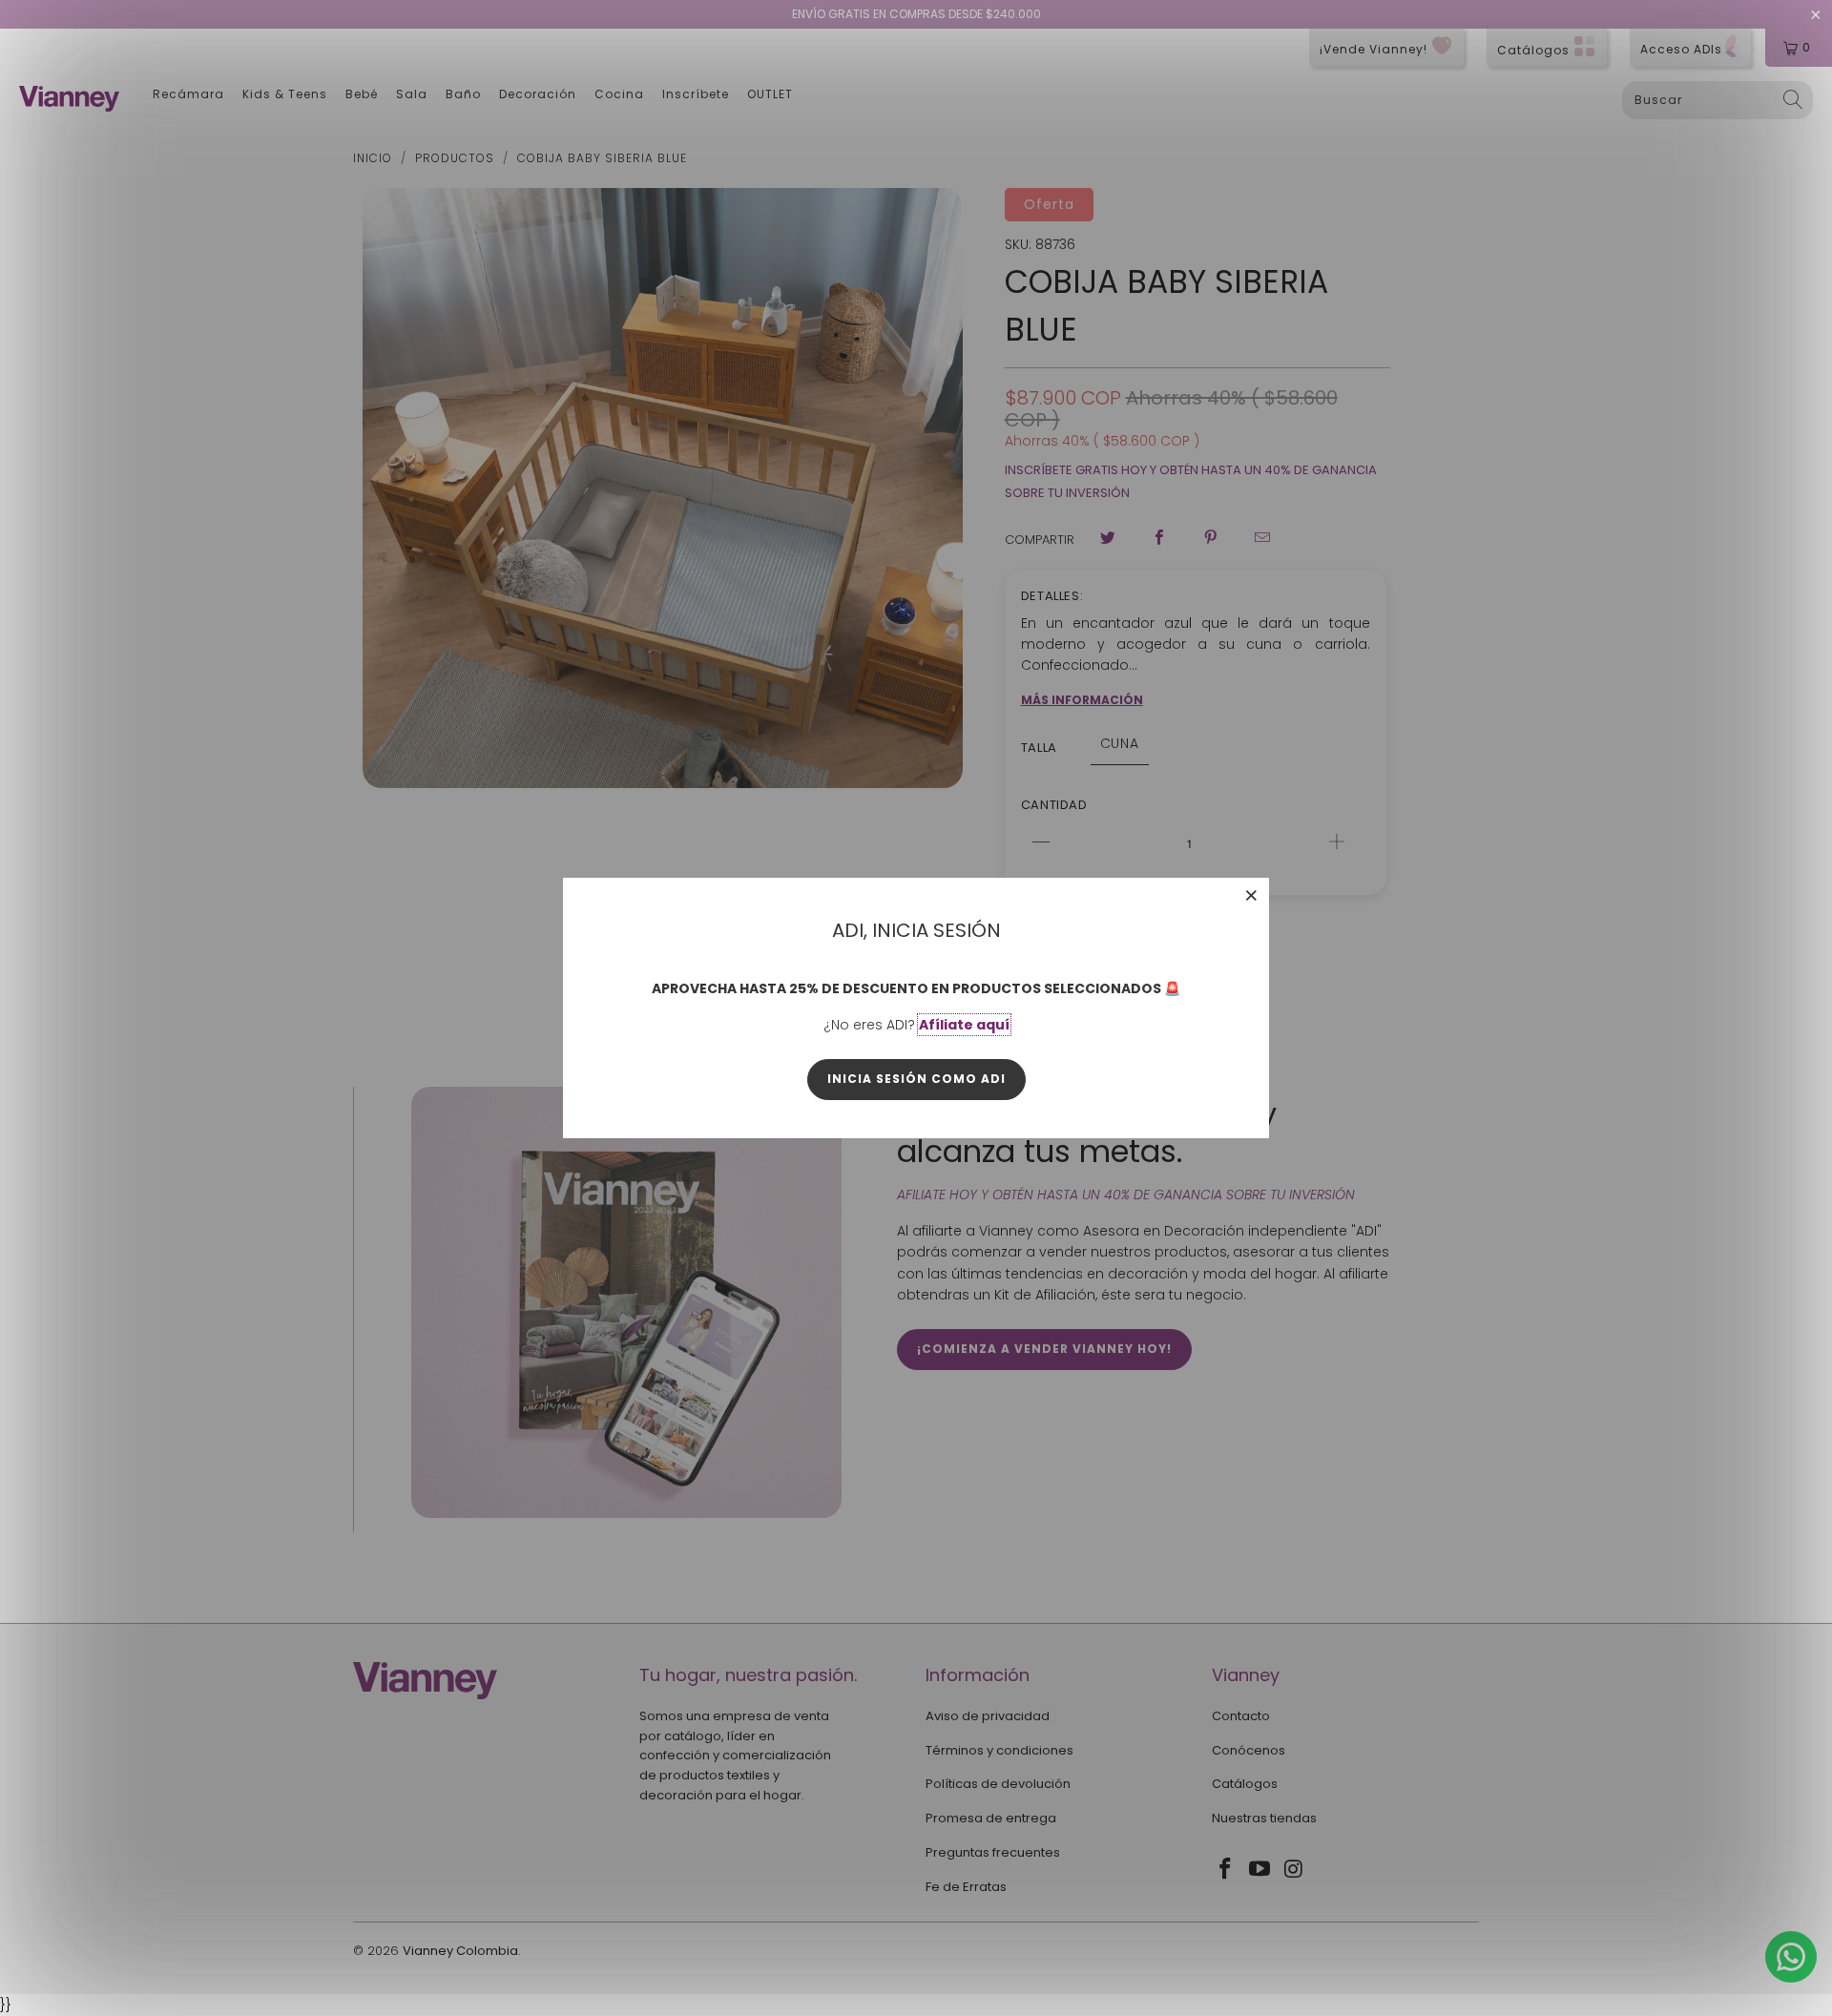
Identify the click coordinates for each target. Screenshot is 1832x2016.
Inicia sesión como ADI (916, 1079)
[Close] (1252, 895)
